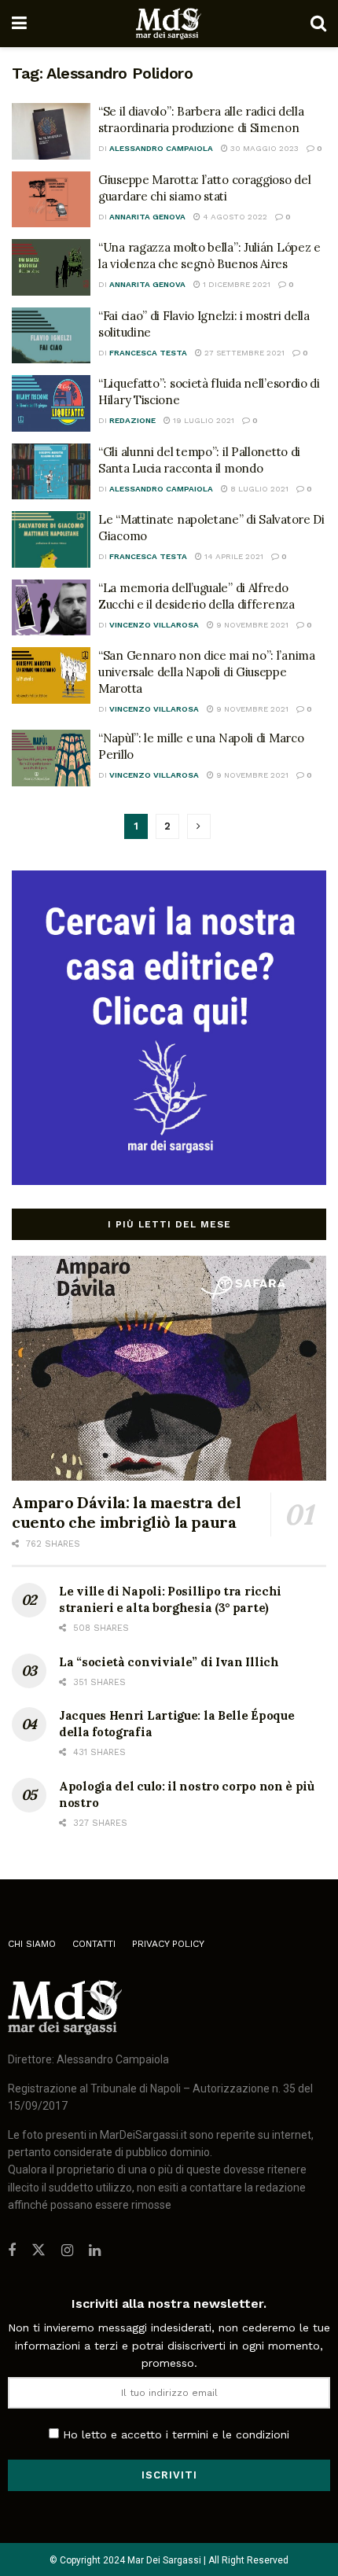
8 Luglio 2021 (258, 489)
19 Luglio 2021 (202, 420)
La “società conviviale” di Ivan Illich (169, 1662)
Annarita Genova (147, 217)
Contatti (94, 1944)
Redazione (132, 420)
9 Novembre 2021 (251, 625)
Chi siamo (32, 1944)
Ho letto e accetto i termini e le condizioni (176, 2434)
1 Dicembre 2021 (235, 284)
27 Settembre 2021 (243, 353)
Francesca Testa (148, 353)
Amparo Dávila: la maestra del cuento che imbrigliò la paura (126, 1512)
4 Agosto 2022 (234, 217)
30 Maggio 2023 (263, 148)
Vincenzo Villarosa (154, 625)
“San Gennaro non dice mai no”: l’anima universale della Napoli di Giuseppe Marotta (207, 672)
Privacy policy (168, 1944)
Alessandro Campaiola (161, 148)
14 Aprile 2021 (233, 556)
